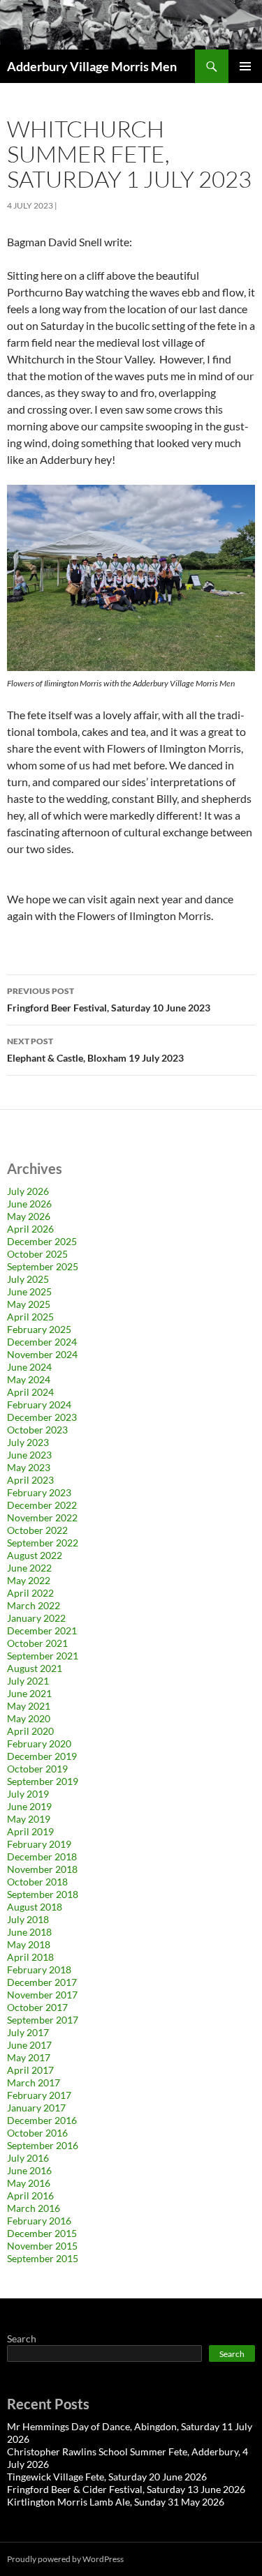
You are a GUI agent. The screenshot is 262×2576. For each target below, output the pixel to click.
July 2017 (28, 2032)
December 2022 (42, 1505)
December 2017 (42, 1982)
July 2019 (28, 1794)
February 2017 (39, 2095)
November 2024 (42, 1354)
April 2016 (30, 2195)
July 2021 (28, 1681)
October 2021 (37, 1643)
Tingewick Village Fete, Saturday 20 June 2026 (107, 2477)
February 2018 (39, 1969)
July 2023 (28, 1442)
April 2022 (30, 1593)
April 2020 (30, 1731)
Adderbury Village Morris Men (92, 66)
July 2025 (28, 1279)
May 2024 (29, 1379)
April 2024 (30, 1392)
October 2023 (37, 1430)
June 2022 (29, 1568)
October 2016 (37, 2133)
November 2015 (42, 2246)
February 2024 (39, 1404)
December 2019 (42, 1756)
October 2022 (37, 1530)
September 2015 (43, 2258)
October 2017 (37, 2007)
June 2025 (29, 1291)
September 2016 (43, 2145)
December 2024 (42, 1342)
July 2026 (28, 1191)
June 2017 (29, 2045)
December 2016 (42, 2120)
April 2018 (30, 1957)
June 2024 (29, 1367)
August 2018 (35, 1907)
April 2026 (30, 1229)
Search (22, 2338)
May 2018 (29, 1944)
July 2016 (28, 2158)
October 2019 (37, 1769)
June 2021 (29, 1693)
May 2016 (29, 2183)
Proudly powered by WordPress (65, 2559)
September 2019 (43, 1781)
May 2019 (29, 1819)
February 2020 (39, 1743)
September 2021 (43, 1656)
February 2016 (39, 2221)
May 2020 (29, 1718)
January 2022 (36, 1618)
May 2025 (29, 1304)
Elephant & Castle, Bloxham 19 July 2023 (95, 1050)
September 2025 (43, 1266)
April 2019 (30, 1831)
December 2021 (42, 1630)
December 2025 (42, 1241)
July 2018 (28, 1919)
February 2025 (39, 1329)
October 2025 (37, 1254)
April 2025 (30, 1317)
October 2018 (37, 1882)
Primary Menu (245, 66)
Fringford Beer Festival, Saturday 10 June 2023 (109, 1000)
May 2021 (29, 1706)
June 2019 (29, 1806)
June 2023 (29, 1455)
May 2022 (29, 1580)
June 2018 (29, 1932)
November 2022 (42, 1517)
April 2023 (30, 1480)
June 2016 (29, 2170)
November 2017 (42, 1995)
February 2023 (39, 1492)
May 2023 (29, 1467)
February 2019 (39, 1844)
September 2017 (43, 2020)
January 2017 (36, 2108)
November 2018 (42, 1869)
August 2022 (35, 1555)
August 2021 (35, 1668)
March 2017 (34, 2082)
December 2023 (42, 1417)
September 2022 (43, 1543)
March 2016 (34, 2208)
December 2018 (42, 1856)
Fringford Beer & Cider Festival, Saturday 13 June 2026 (126, 2489)
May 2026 (29, 1216)
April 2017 (30, 2070)
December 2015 (42, 2233)
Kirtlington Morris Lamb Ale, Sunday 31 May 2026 (116, 2502)
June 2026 (29, 1204)
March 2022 (34, 1605)
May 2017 (29, 2057)
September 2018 (43, 1894)
